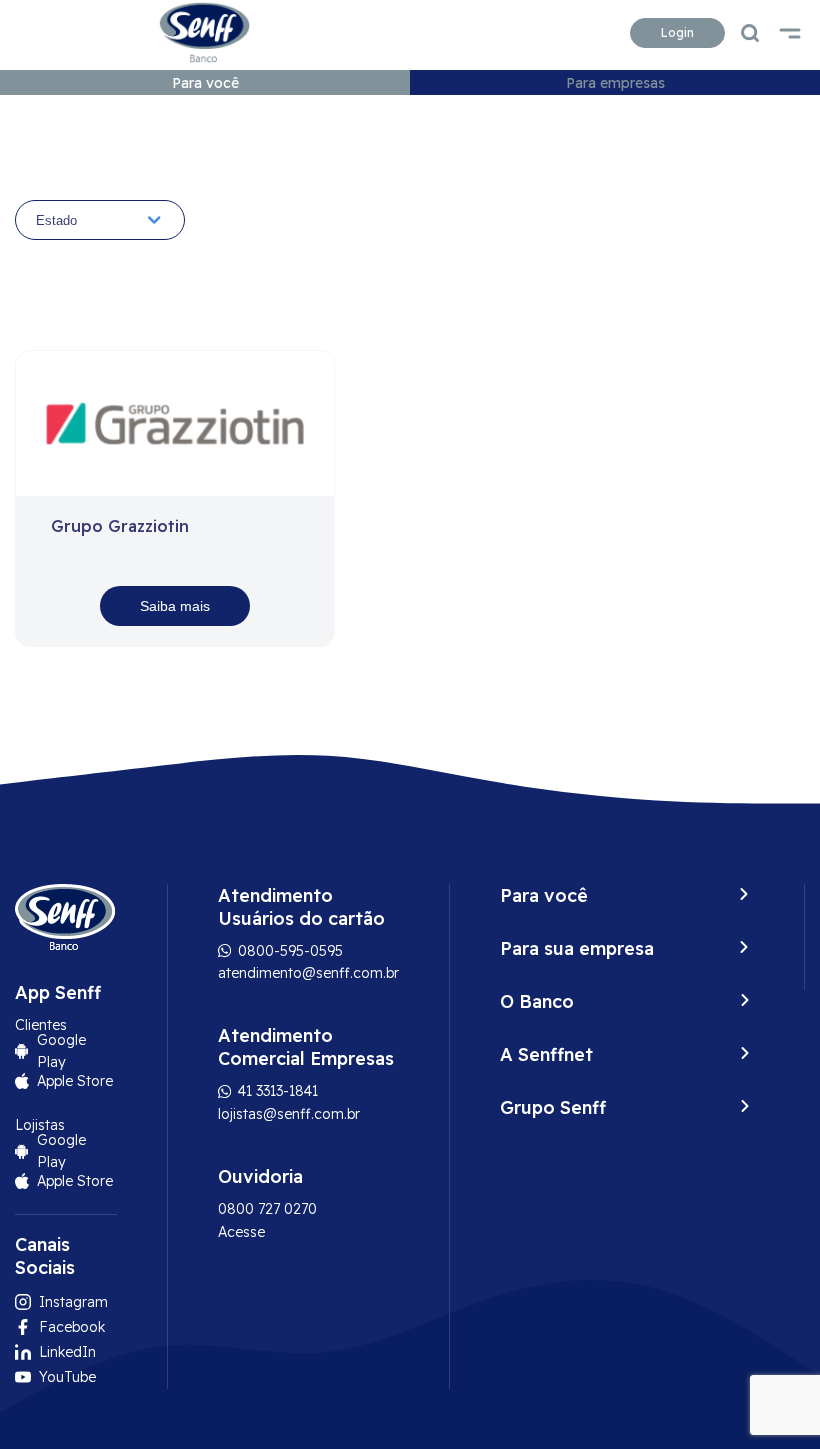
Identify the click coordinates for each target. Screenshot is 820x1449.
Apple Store (75, 1081)
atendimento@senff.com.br (308, 973)
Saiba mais (175, 606)
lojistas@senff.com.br (289, 1114)
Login (677, 32)
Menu (790, 33)
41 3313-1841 (276, 1091)
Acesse (241, 1232)
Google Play (61, 1051)
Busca (750, 33)
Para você (205, 83)
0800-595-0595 (288, 951)
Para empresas (615, 83)
